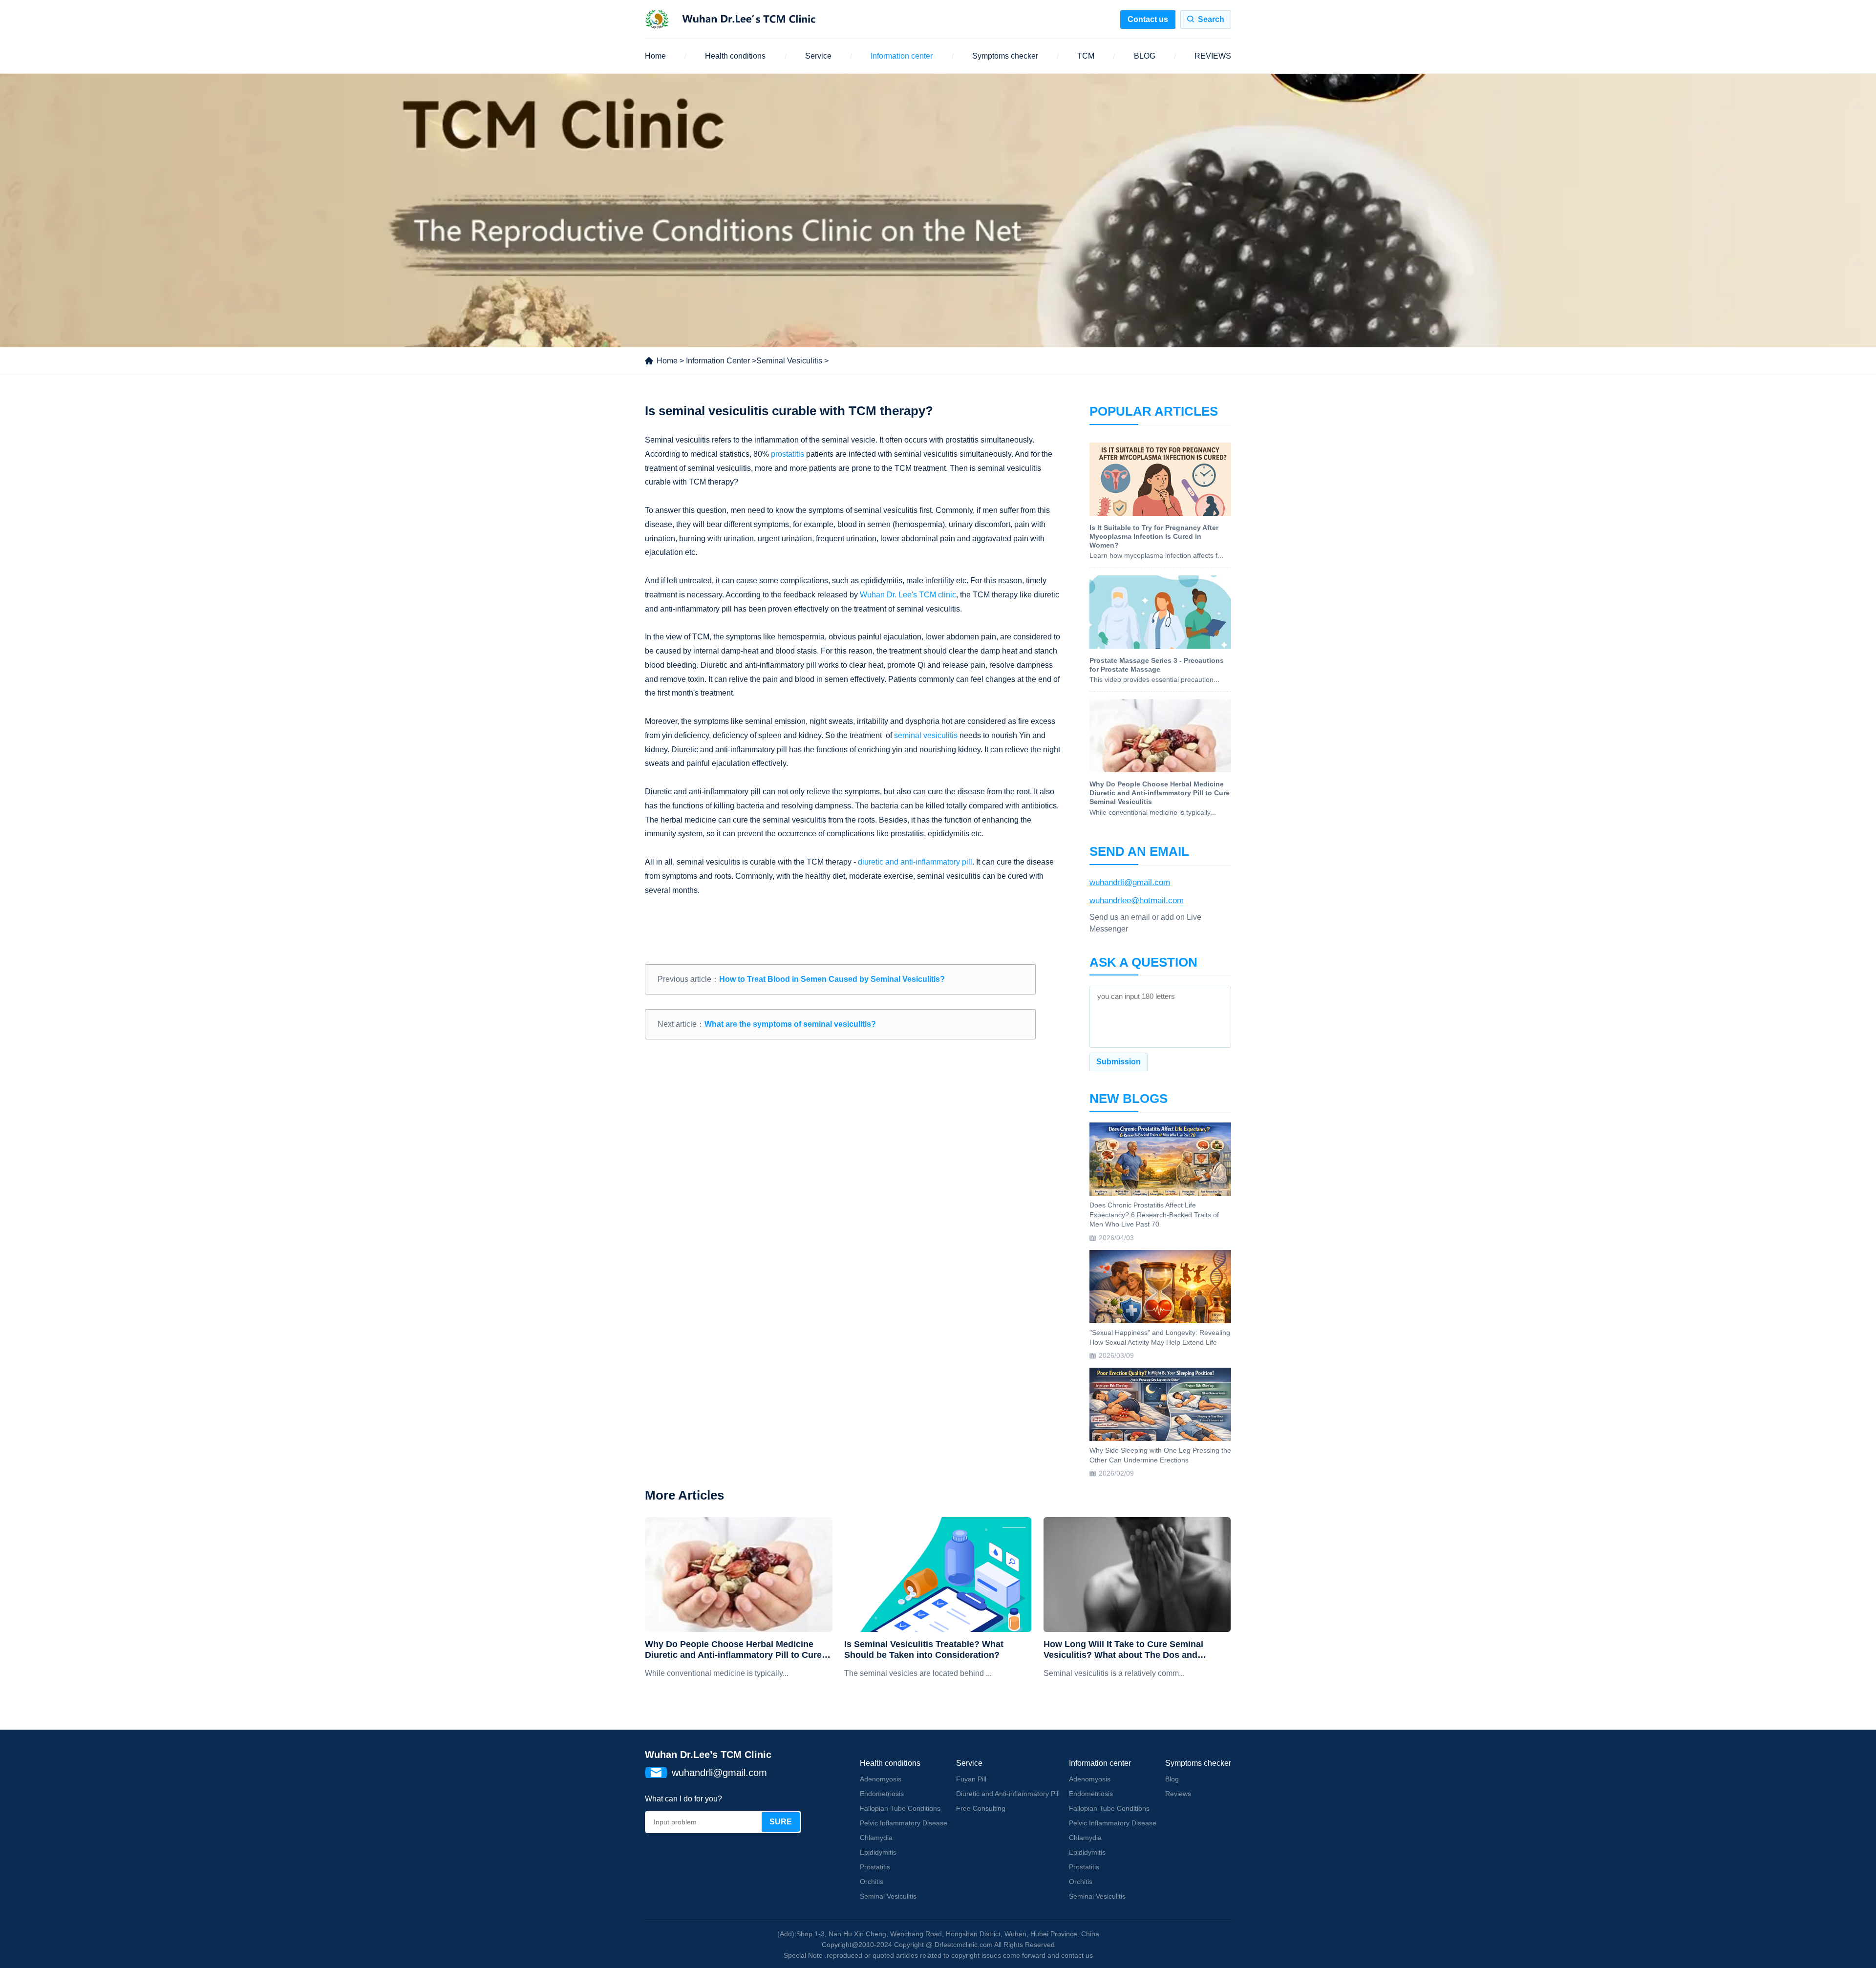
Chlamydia (876, 1838)
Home (655, 56)
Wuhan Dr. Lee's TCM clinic (908, 595)
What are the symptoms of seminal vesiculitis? (790, 1024)
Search (1211, 19)
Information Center (718, 361)
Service (818, 56)
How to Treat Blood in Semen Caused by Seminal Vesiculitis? (832, 979)
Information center (902, 56)
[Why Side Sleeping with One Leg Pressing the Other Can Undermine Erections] (1160, 1404)
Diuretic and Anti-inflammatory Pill (1008, 1794)
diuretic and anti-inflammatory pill (915, 862)
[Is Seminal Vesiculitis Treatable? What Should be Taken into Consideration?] (938, 1575)
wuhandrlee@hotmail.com (1137, 900)
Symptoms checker (1005, 56)
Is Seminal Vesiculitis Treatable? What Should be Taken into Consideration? (924, 1650)
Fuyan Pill (971, 1779)
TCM (1086, 56)
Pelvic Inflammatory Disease (904, 1823)
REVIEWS (1213, 56)
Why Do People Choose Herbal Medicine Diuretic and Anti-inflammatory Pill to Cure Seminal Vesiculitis (733, 1650)
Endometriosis (882, 1794)
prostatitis (788, 454)
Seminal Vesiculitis (789, 361)
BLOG (1145, 56)
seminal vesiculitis (926, 735)
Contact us (1148, 19)
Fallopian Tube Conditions (900, 1808)
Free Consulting (981, 1808)
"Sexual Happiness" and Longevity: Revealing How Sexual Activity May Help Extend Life (1160, 1337)
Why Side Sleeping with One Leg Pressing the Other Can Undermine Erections (1160, 1455)
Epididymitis (878, 1852)
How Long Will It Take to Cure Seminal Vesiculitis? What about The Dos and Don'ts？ (1123, 1650)
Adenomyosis (881, 1779)
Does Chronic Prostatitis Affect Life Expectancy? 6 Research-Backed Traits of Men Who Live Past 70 (1154, 1215)
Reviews (1178, 1794)
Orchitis (872, 1882)
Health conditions (735, 56)
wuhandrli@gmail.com (1130, 882)
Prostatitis (875, 1867)
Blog (1172, 1779)
